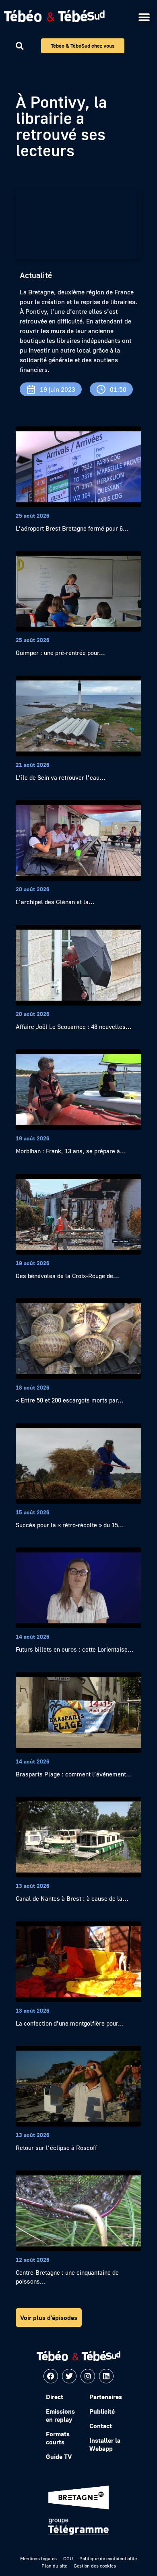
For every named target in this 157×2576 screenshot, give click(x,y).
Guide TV (59, 2456)
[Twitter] (69, 2376)
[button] (144, 17)
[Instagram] (88, 2376)
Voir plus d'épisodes (49, 2318)
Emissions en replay (60, 2415)
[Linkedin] (106, 2376)
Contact (101, 2426)
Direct (55, 2397)
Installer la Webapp (105, 2444)
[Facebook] (51, 2376)
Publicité (102, 2411)
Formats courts (58, 2438)
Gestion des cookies (95, 2566)
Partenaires (106, 2397)
